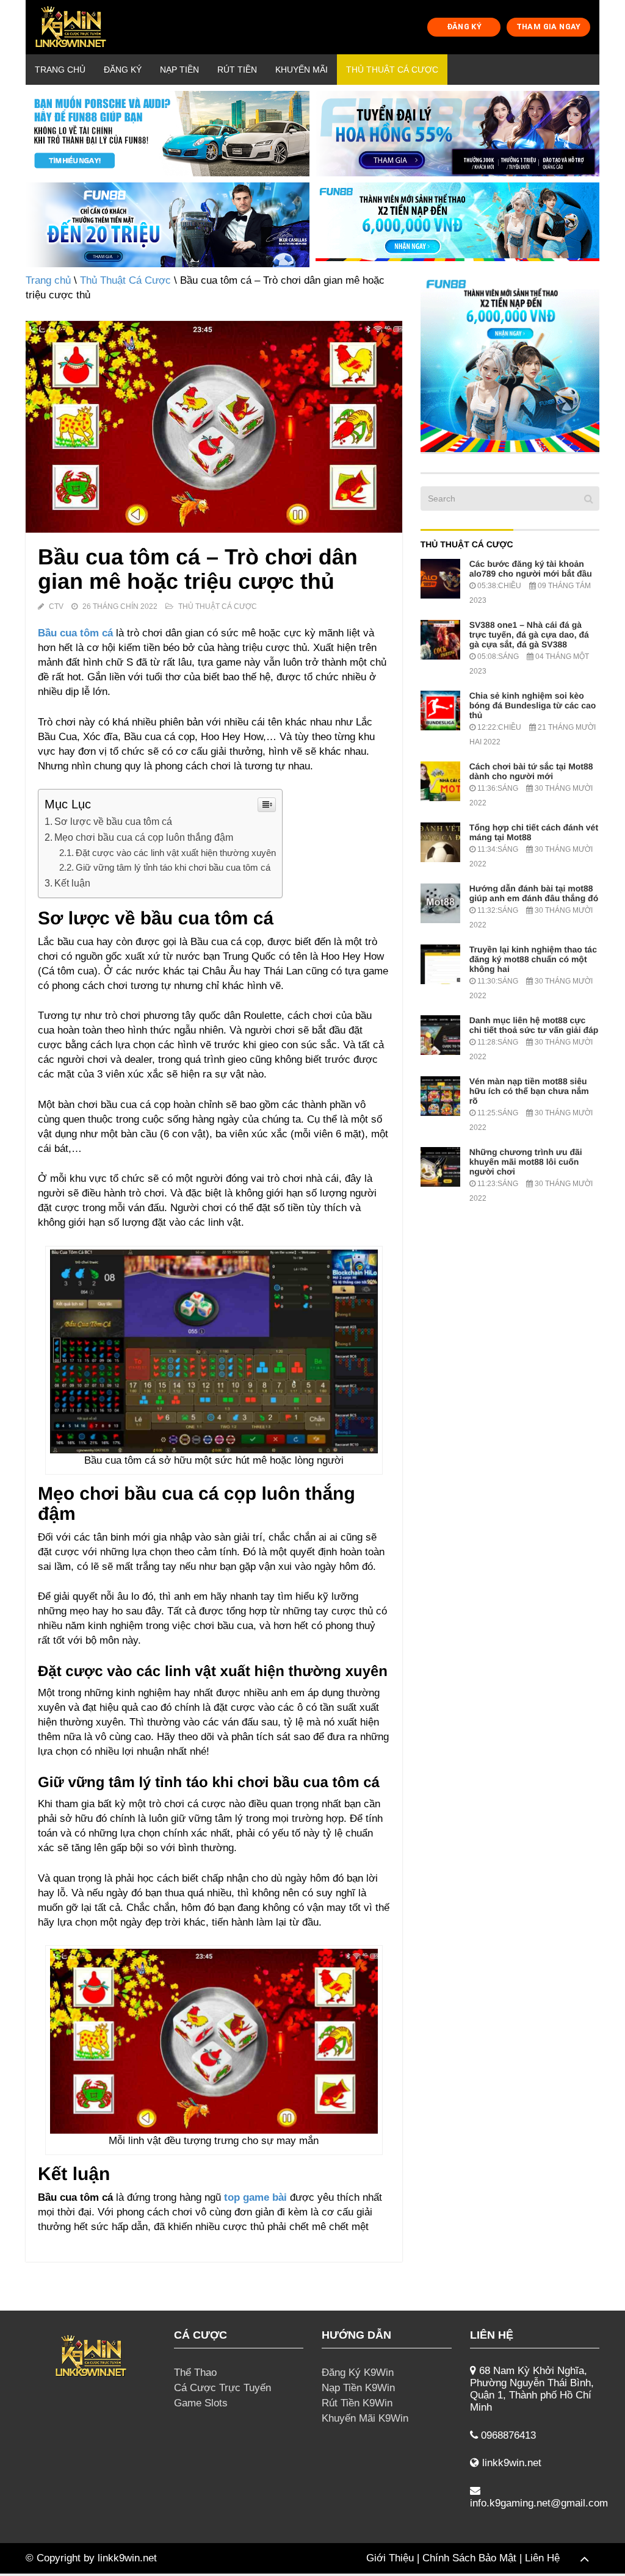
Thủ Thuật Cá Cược (392, 70)
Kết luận (72, 883)
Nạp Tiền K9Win (358, 2388)
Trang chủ (60, 70)
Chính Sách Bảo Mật (469, 2558)
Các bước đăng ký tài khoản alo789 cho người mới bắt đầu (531, 569)
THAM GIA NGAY (549, 27)
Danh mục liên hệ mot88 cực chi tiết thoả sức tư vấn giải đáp (534, 1025)
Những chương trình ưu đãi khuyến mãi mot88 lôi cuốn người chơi (526, 1162)
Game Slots (201, 2403)
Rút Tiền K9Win (357, 2403)
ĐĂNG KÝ (464, 27)
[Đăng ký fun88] (510, 363)
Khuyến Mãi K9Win (365, 2418)
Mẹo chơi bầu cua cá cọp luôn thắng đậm (144, 837)
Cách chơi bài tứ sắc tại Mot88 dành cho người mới (531, 771)
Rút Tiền (237, 70)
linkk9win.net (127, 2558)
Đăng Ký (123, 70)
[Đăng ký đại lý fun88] (168, 134)
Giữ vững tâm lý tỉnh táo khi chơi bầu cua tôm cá (173, 867)
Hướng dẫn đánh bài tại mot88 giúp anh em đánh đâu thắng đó (534, 893)
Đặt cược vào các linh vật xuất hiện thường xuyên (176, 853)
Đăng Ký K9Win (358, 2373)
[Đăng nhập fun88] (457, 225)
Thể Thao (195, 2373)
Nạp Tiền (179, 70)
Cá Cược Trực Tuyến (222, 2388)
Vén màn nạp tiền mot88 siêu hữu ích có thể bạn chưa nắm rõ (529, 1091)
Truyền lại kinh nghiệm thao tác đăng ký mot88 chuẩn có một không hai (533, 959)
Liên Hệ (542, 2558)
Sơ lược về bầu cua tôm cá (113, 821)
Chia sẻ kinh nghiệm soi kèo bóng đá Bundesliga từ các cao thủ (533, 705)
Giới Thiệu (390, 2558)
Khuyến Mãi (302, 70)
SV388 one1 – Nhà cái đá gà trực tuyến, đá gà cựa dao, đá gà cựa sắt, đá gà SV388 (529, 635)
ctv (56, 606)
